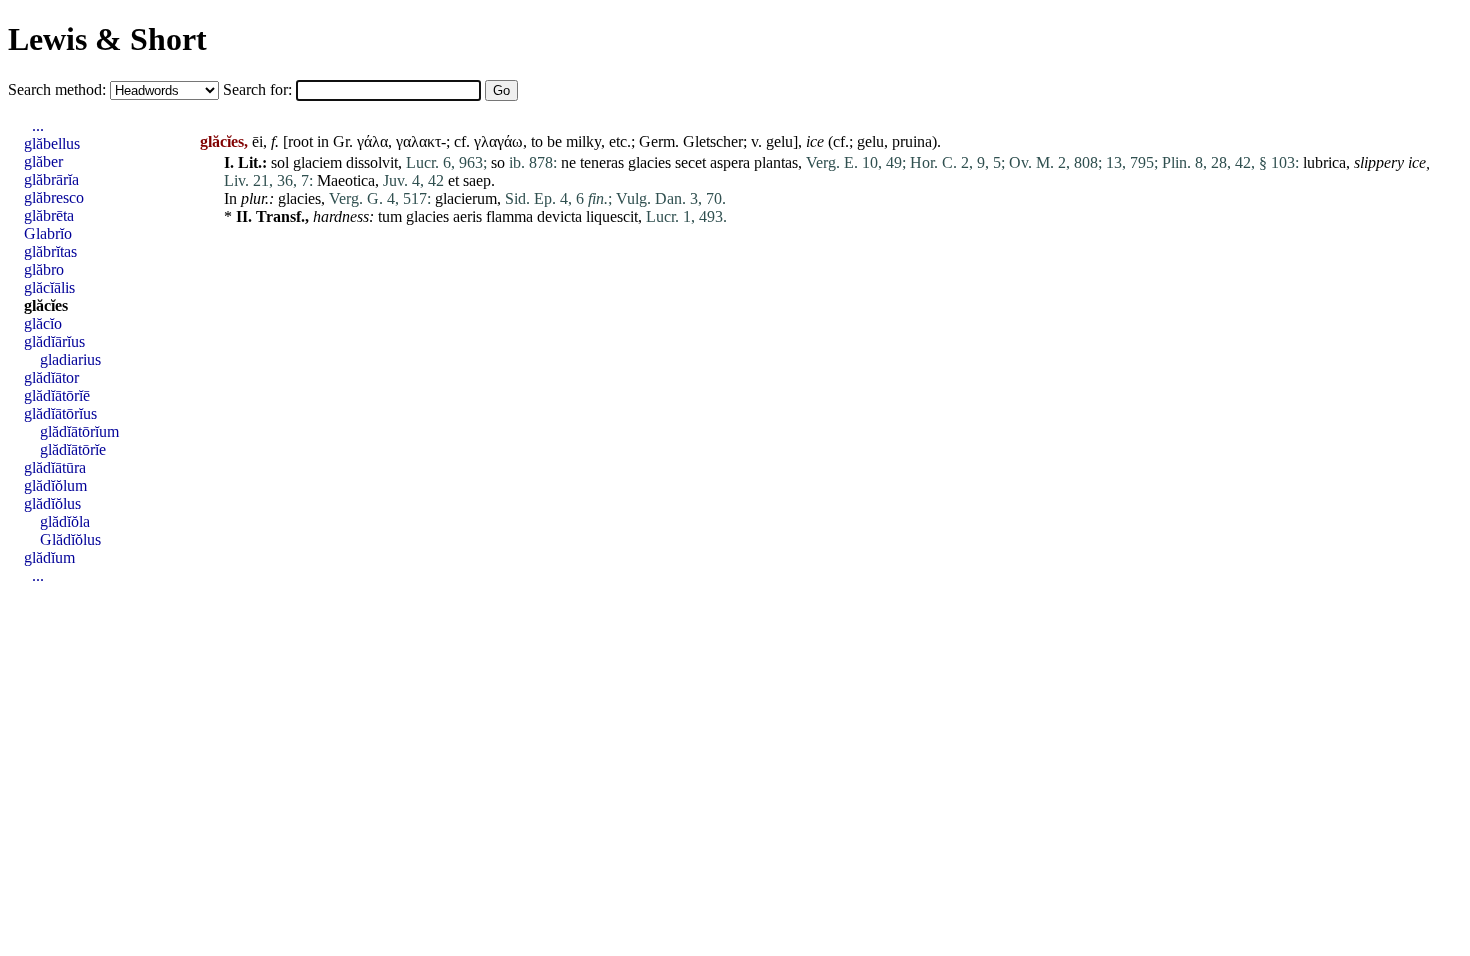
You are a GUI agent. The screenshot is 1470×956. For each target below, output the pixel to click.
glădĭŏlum (55, 485)
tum (390, 216)
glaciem (317, 162)
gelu (779, 141)
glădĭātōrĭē (57, 395)
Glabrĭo (48, 233)
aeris (467, 216)
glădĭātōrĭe (73, 449)
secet (690, 162)
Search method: (59, 89)
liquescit (612, 216)
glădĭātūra (55, 467)
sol (280, 162)
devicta (559, 216)
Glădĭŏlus (70, 539)
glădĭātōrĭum (79, 431)
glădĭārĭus (54, 341)
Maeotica (346, 180)
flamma (509, 216)
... (38, 125)
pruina (912, 141)
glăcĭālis (49, 287)
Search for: (259, 89)
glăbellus (52, 143)
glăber (43, 161)
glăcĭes (46, 305)
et (453, 180)
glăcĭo (43, 323)
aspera (730, 162)
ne (568, 162)
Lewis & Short (107, 39)
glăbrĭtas (50, 251)
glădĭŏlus (52, 503)
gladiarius (70, 359)
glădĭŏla (65, 521)
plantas (776, 162)
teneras (602, 162)
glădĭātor (51, 377)
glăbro (44, 269)
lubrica (1324, 162)
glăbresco (54, 197)
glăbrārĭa (51, 179)
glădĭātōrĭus (60, 413)
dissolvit (372, 162)
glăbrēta (49, 215)
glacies (649, 162)
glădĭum (49, 557)
